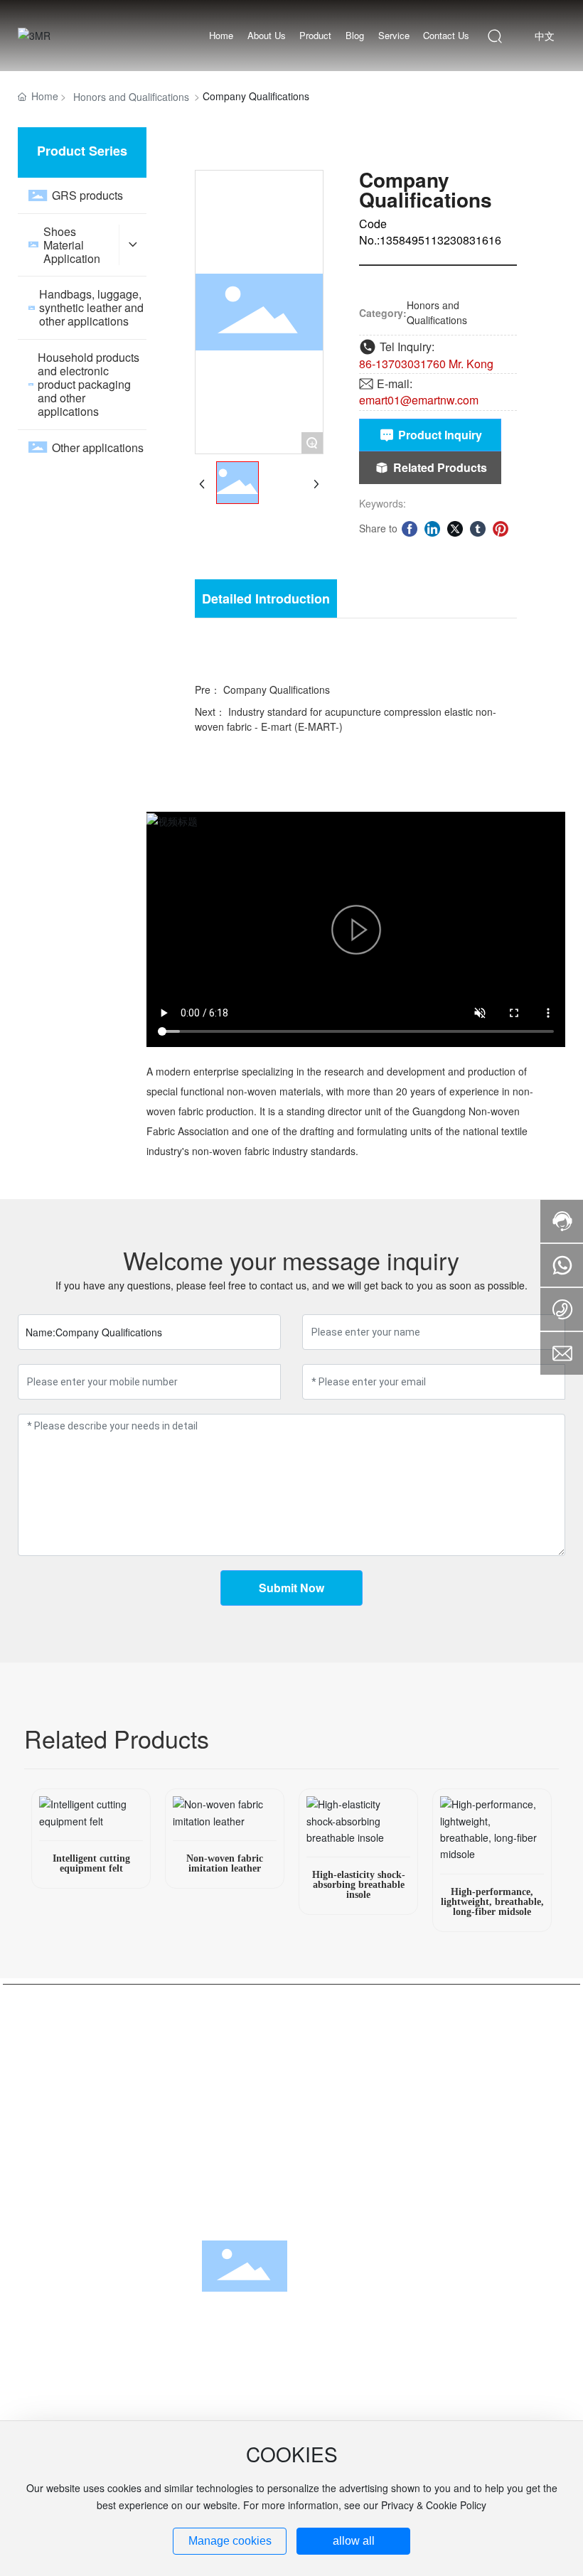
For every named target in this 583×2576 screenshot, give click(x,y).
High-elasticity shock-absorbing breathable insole (359, 1885)
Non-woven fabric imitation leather (225, 1863)
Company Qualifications (277, 689)
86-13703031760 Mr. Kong (426, 364)
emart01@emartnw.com (419, 400)
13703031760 (70, 2388)
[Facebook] (410, 528)
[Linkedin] (432, 528)
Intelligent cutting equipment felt (91, 1863)
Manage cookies (230, 2541)
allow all (354, 2541)
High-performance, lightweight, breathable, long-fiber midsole (492, 1902)
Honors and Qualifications (131, 97)
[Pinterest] (501, 528)
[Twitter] (455, 528)
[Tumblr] (478, 528)
